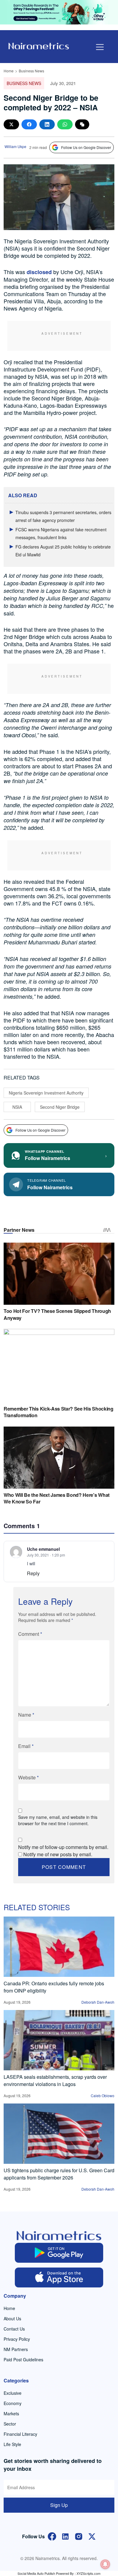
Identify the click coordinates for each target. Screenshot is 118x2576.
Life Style (12, 2444)
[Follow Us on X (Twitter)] (92, 2536)
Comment (30, 1634)
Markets (11, 2413)
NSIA (17, 1107)
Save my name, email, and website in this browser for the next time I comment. (58, 1820)
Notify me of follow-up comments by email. (63, 1847)
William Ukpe (15, 146)
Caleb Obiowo (103, 2096)
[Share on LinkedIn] (47, 124)
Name (26, 1715)
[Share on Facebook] (29, 124)
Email (26, 1746)
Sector (10, 2424)
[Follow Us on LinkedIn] (65, 2536)
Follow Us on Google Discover (86, 147)
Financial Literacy (20, 2434)
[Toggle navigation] (100, 47)
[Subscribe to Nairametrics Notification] (105, 2564)
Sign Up (59, 2505)
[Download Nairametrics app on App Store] (59, 2277)
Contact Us (14, 2329)
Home (9, 71)
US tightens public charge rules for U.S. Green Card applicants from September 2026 (59, 2174)
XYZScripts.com (88, 2573)
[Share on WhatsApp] (65, 124)
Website (28, 1777)
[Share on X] (11, 124)
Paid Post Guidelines (23, 2359)
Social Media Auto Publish (36, 2573)
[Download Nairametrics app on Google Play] (59, 2253)
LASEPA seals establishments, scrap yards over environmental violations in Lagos (55, 2080)
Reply (33, 1573)
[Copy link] (82, 124)
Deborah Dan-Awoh (98, 2002)
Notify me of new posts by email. (58, 1854)
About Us (12, 2318)
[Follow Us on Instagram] (79, 2536)
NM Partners (16, 2349)
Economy (13, 2403)
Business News (31, 71)
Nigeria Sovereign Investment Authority (46, 1093)
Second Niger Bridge (60, 1107)
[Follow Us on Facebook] (52, 2536)
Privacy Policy (17, 2339)
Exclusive (13, 2393)
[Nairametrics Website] (39, 45)
